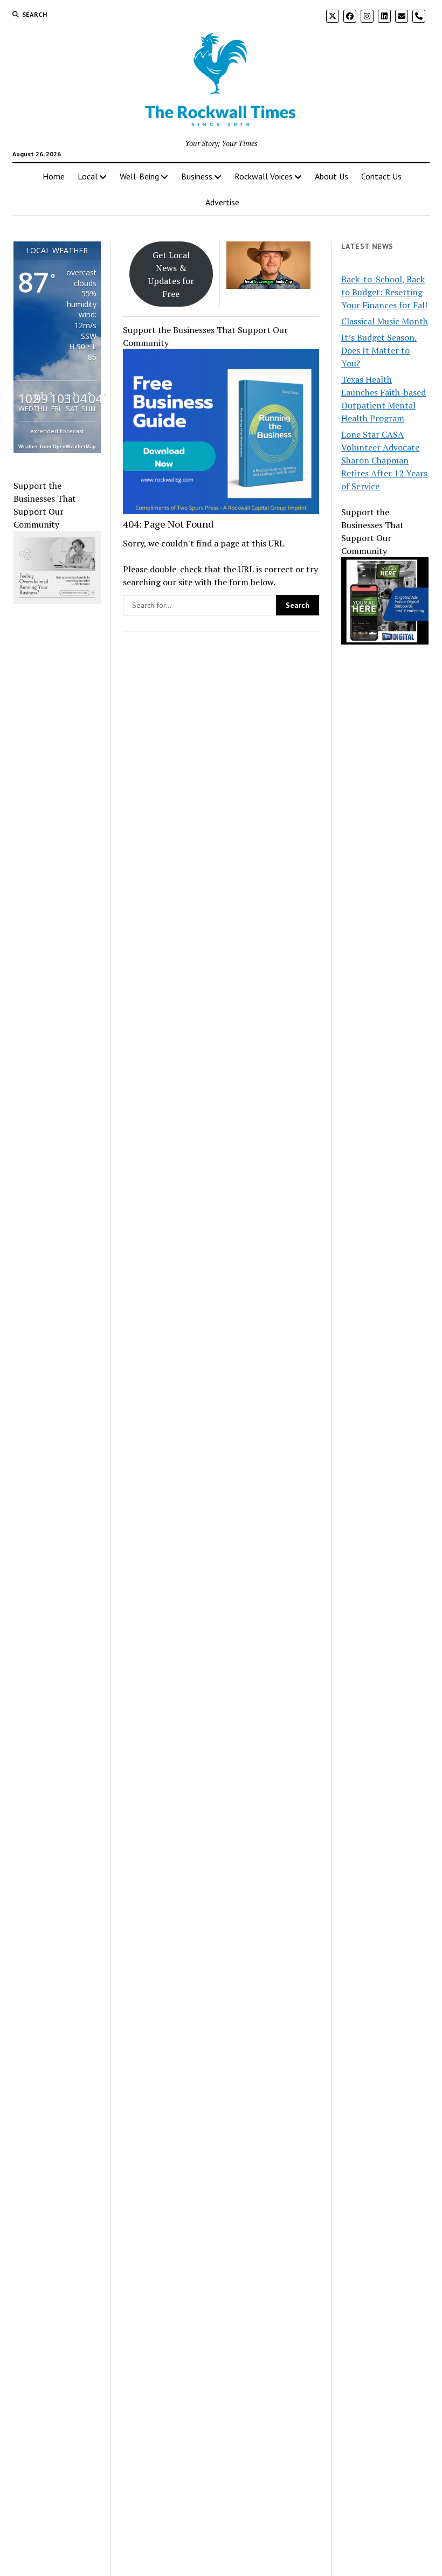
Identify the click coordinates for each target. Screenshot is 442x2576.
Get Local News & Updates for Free (171, 274)
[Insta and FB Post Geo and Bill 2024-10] (385, 641)
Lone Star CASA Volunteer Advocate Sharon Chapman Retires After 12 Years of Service (384, 460)
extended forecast (57, 431)
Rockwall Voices (264, 176)
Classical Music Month (385, 321)
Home (54, 176)
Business (197, 176)
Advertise (222, 202)
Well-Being (139, 176)
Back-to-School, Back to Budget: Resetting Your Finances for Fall (384, 292)
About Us (331, 176)
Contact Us (381, 176)
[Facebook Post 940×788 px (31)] (221, 511)
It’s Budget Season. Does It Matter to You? (379, 350)
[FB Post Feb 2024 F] (65, 601)
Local (88, 176)
